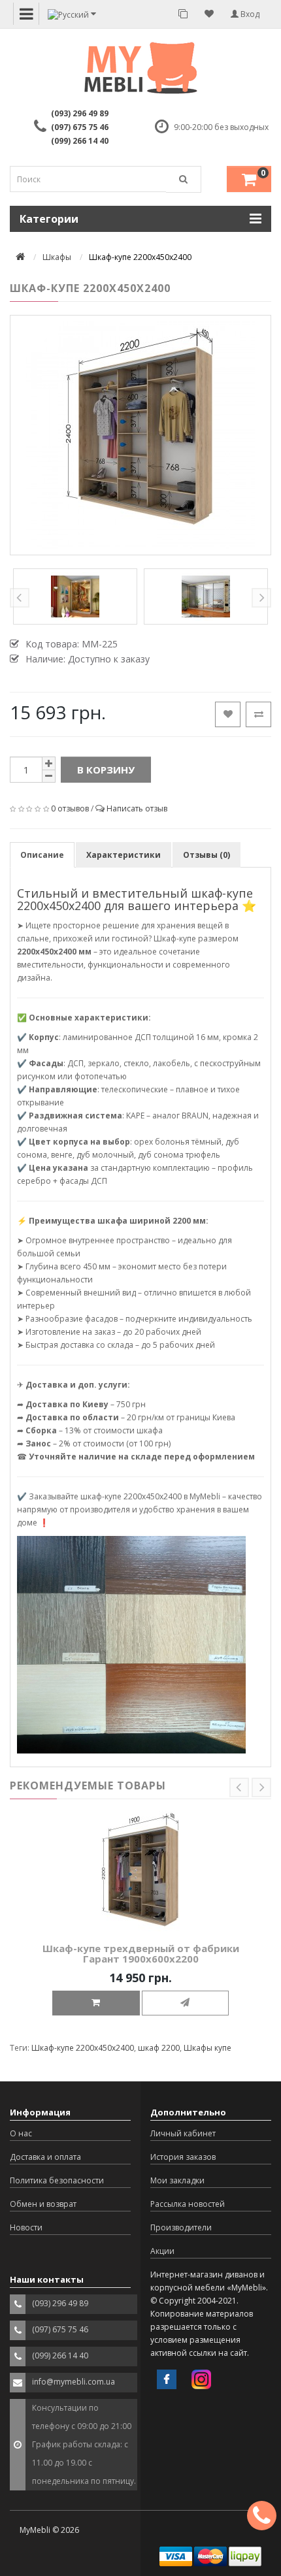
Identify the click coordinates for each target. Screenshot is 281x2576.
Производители (181, 2227)
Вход (249, 14)
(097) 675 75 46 (80, 127)
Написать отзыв (137, 808)
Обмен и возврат (43, 2204)
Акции (162, 2251)
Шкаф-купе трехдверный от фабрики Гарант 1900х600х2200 (141, 1954)
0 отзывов (70, 808)
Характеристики (124, 855)
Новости (26, 2227)
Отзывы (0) (207, 855)
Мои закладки (177, 2180)
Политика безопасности (57, 2180)
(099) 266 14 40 (80, 141)
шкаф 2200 (159, 2048)
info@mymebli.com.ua (74, 2382)
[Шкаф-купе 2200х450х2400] (140, 435)
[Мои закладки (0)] (209, 14)
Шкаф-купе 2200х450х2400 (83, 2048)
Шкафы (57, 257)
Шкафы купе (207, 2048)
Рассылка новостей (188, 2204)
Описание (42, 855)
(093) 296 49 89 (80, 113)
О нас (21, 2133)
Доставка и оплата (45, 2157)
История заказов (183, 2157)
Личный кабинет (183, 2133)
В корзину (106, 770)
